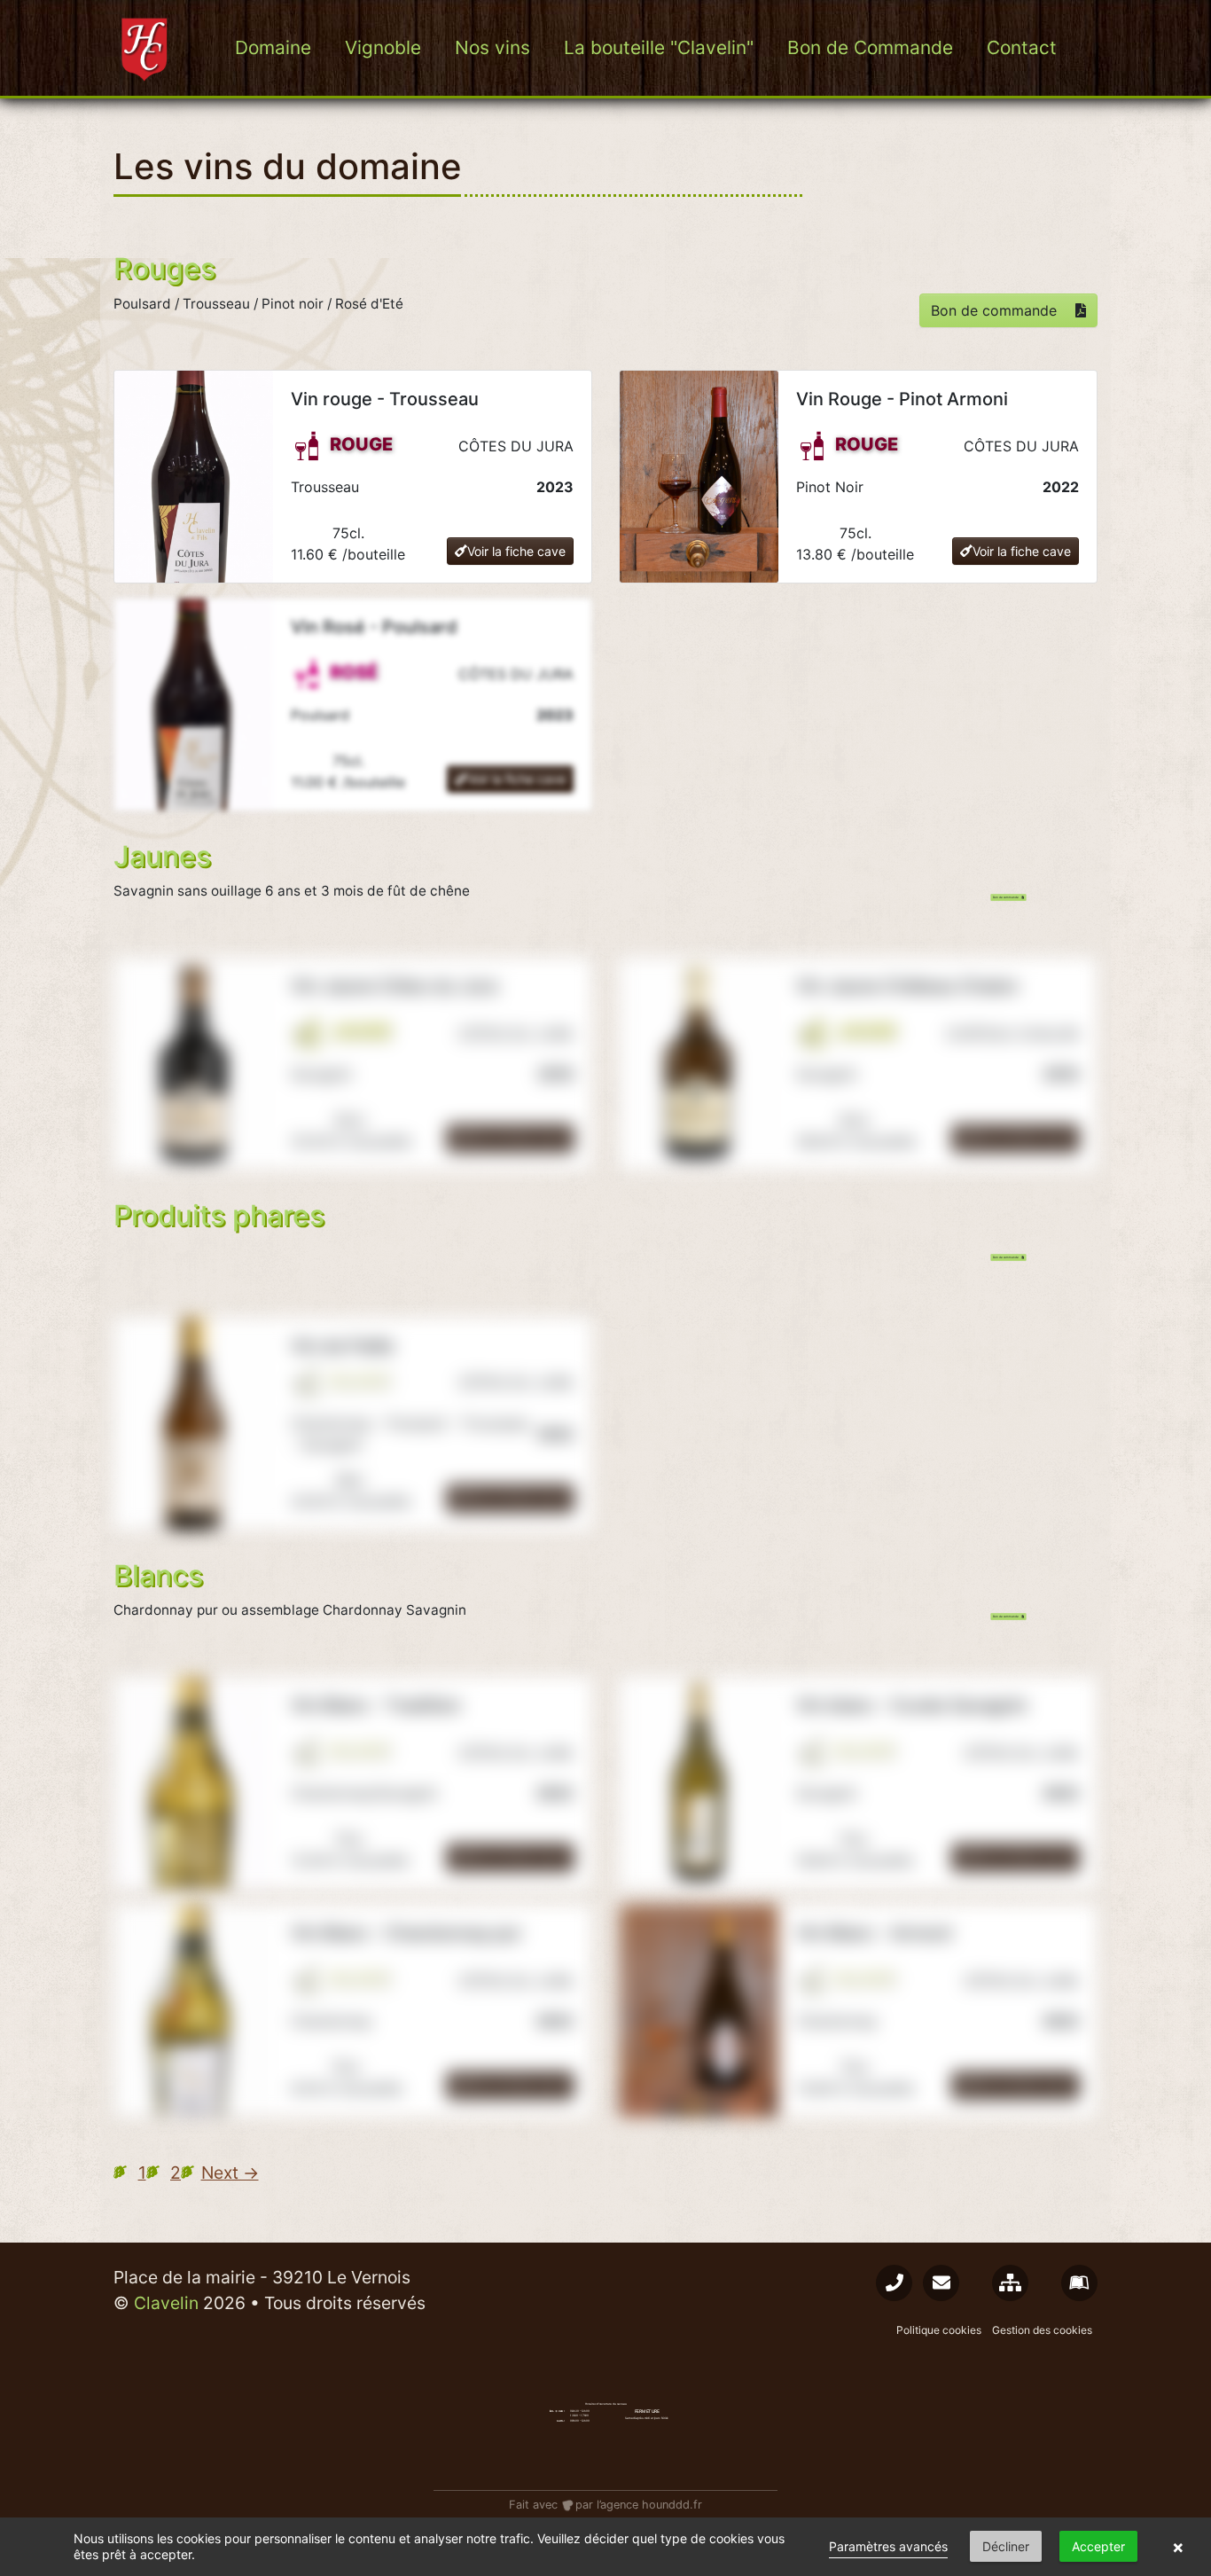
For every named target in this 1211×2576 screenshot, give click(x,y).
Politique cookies (939, 2330)
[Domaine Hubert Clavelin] (146, 48)
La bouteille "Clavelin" (659, 47)
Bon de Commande (870, 47)
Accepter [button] (1098, 2546)
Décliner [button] (1006, 2546)
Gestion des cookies (1042, 2330)
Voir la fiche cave (516, 551)
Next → (230, 2173)
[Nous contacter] (894, 2283)
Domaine (273, 47)
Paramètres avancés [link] (888, 2546)
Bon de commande (996, 310)
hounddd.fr (672, 2505)
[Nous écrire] (941, 2283)
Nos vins (492, 47)
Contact (1022, 47)
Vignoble (383, 47)
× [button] (1178, 2547)
